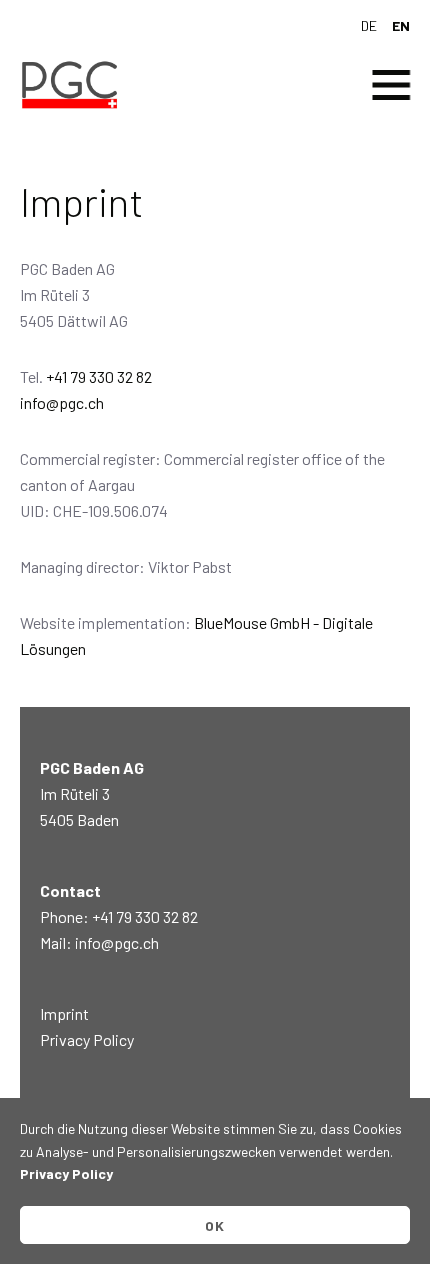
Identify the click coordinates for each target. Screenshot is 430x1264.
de (369, 25)
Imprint (64, 1013)
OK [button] (215, 1225)
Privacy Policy (87, 1039)
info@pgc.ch (62, 402)
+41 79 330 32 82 (99, 376)
